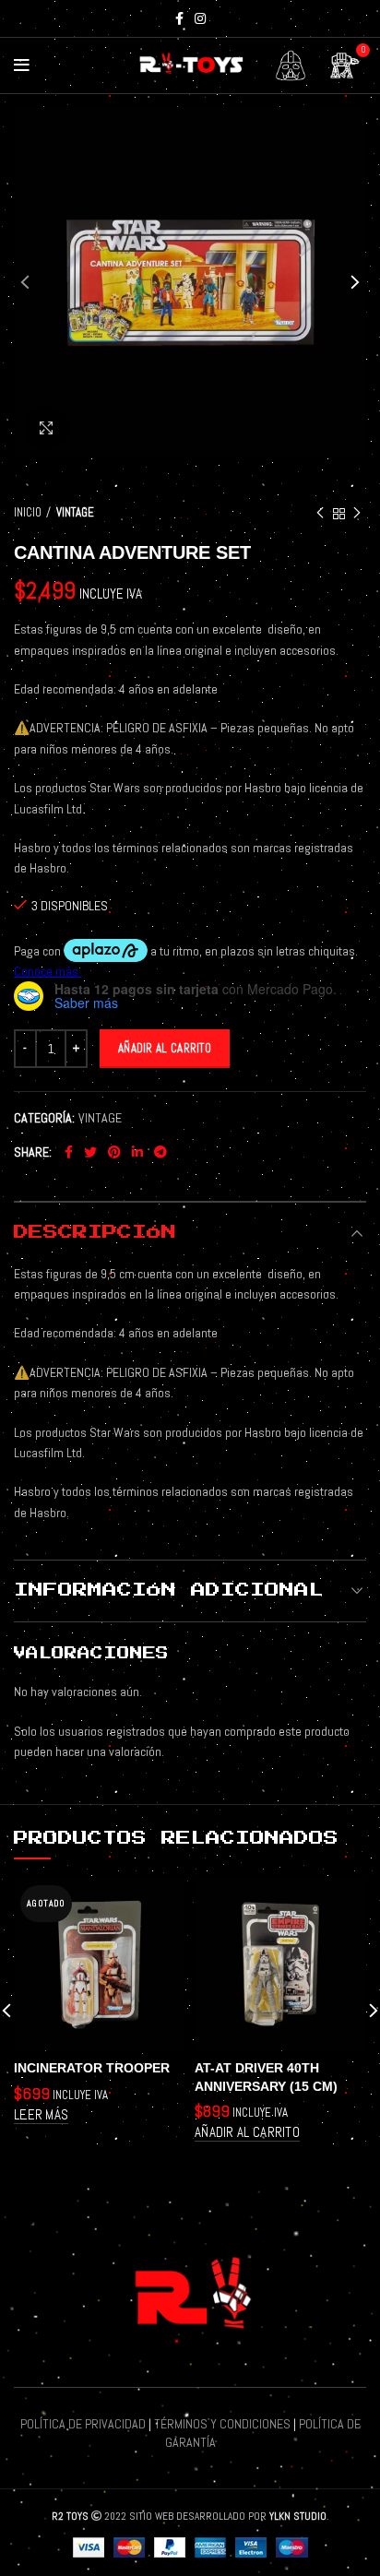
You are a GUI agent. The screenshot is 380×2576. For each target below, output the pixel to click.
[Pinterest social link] (114, 1152)
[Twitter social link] (90, 1152)
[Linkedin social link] (137, 1152)
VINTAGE (75, 512)
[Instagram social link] (200, 18)
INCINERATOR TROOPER (92, 2068)
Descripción (95, 1232)
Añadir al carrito (165, 1048)
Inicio (28, 512)
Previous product (320, 514)
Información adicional (169, 1590)
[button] (247, 2133)
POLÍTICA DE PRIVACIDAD (83, 2424)
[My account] (291, 65)
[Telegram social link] (160, 1152)
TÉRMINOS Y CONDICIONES (222, 2424)
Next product (357, 514)
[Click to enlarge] (46, 428)
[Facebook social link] (179, 18)
